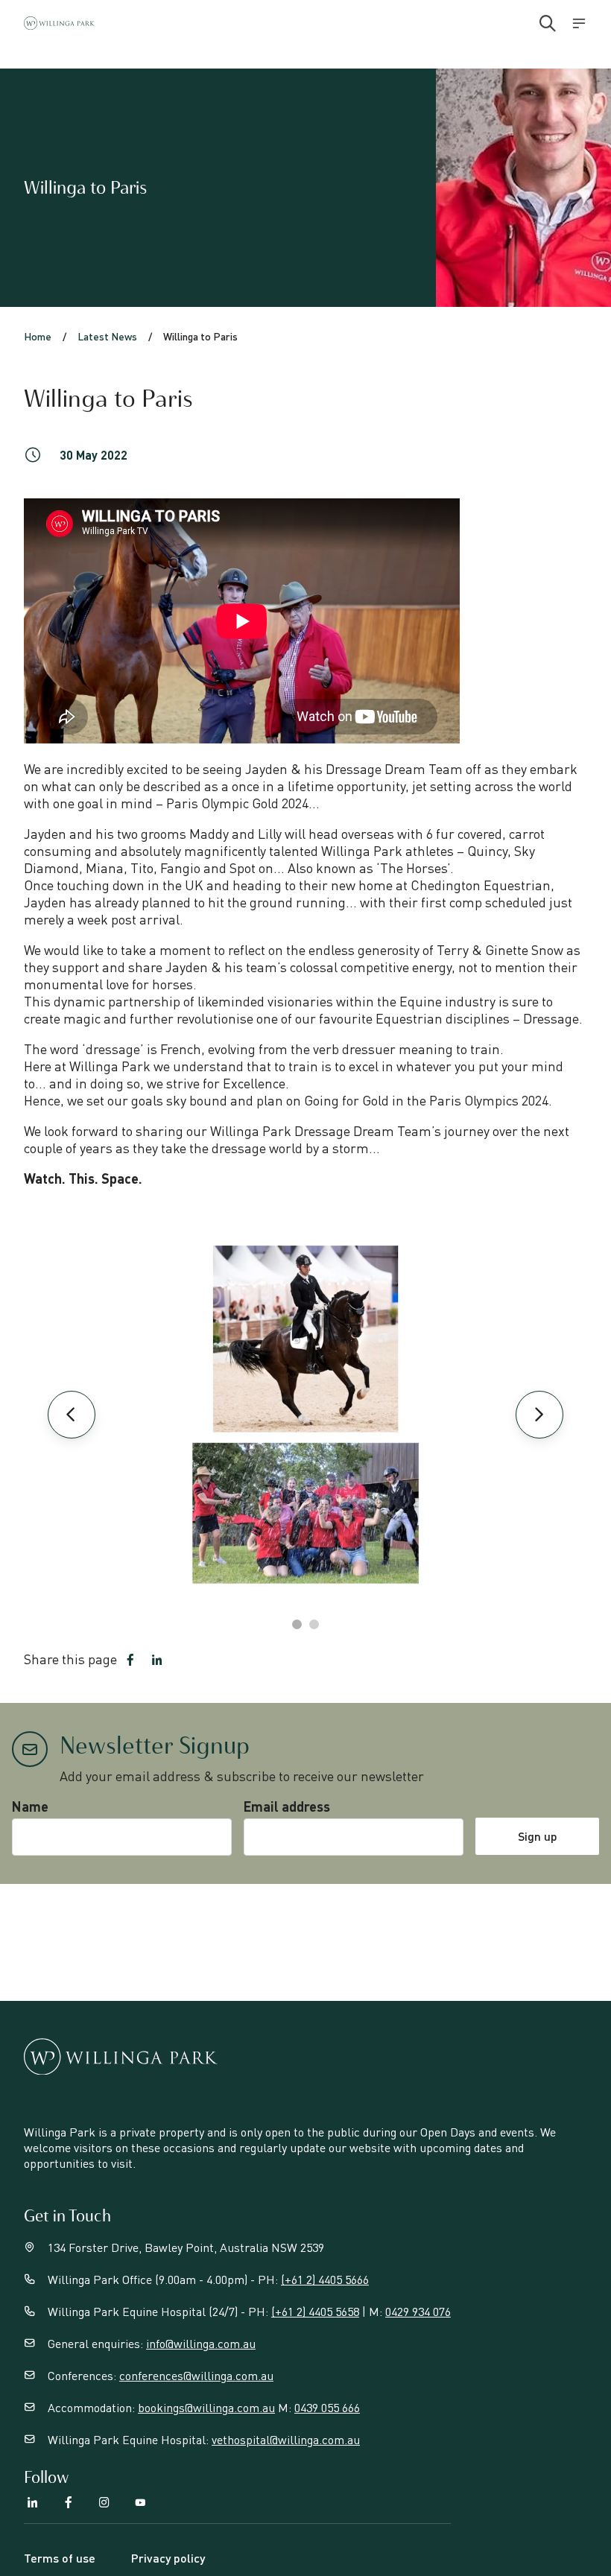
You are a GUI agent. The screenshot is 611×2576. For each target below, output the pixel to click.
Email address (287, 1806)
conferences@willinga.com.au (196, 2375)
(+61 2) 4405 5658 (315, 2311)
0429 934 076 (418, 2311)
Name (30, 1806)
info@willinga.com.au (201, 2343)
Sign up (538, 1836)
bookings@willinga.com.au (206, 2407)
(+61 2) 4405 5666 (325, 2279)
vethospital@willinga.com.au (286, 2439)
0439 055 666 (327, 2407)
